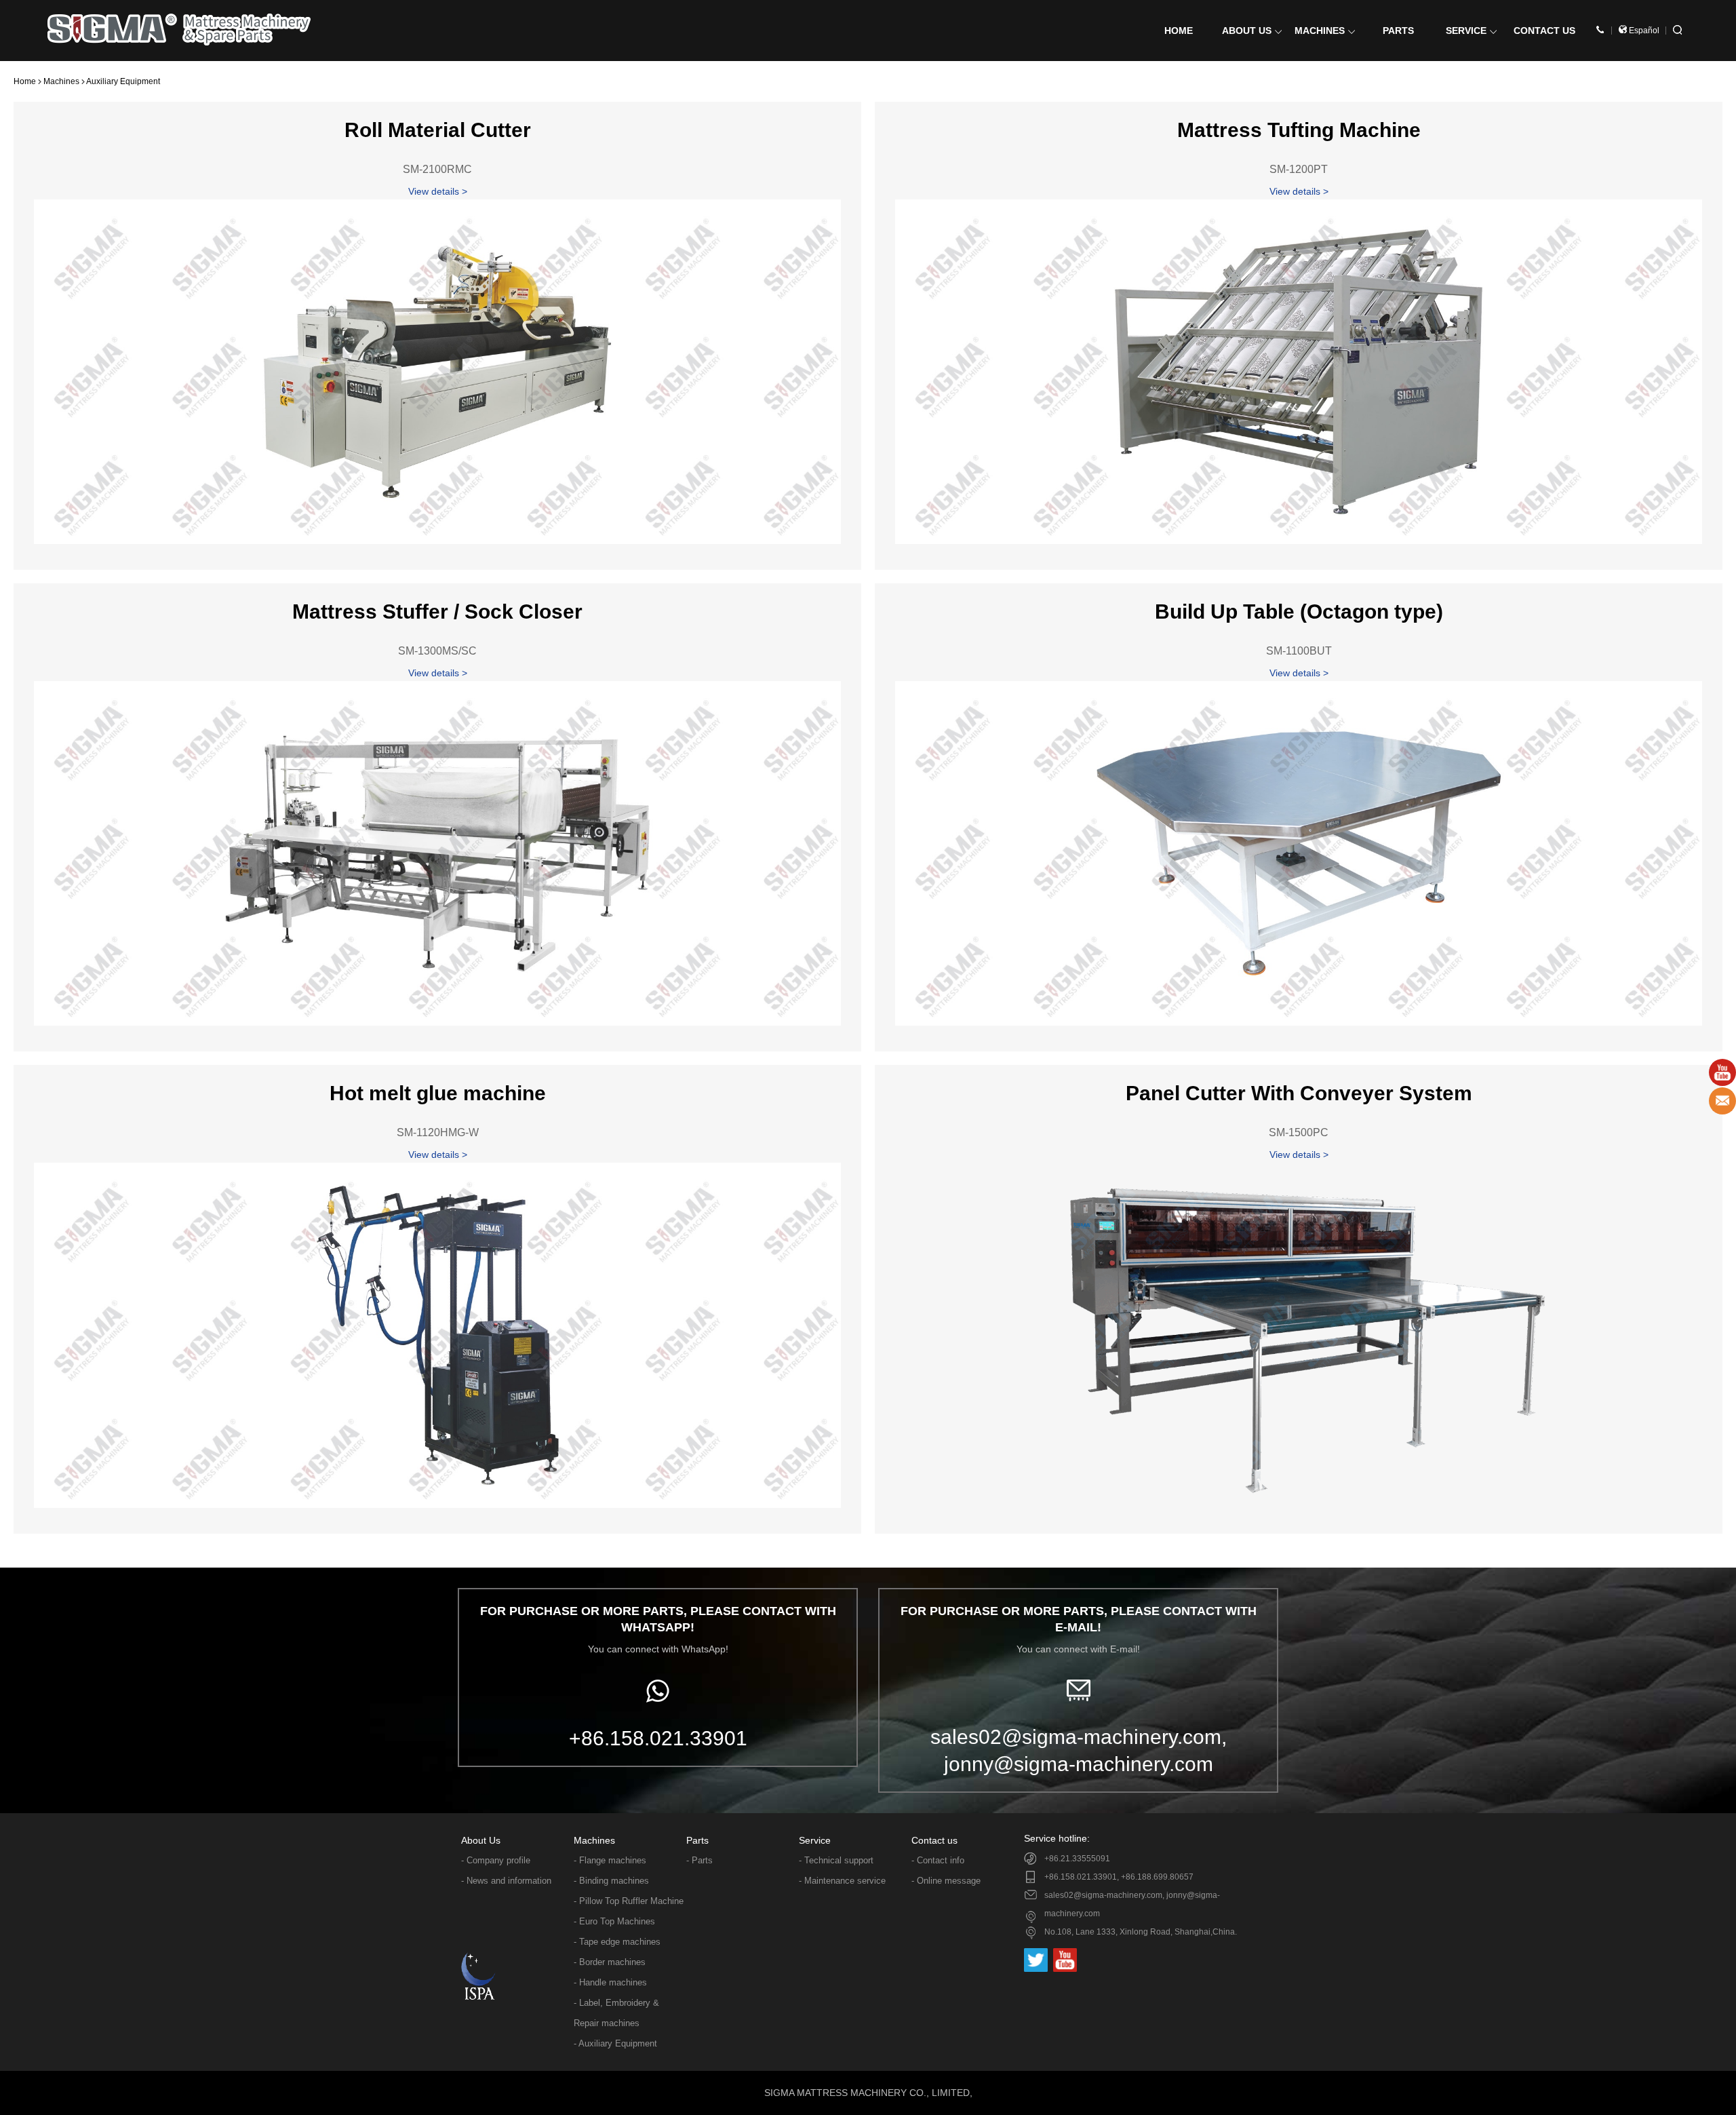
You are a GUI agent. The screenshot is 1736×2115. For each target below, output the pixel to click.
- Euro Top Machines (614, 1921)
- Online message (946, 1881)
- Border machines (610, 1962)
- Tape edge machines (617, 1942)
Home (25, 81)
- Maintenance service (842, 1881)
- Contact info (938, 1860)
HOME (1179, 31)
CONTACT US (1544, 31)
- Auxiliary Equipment (615, 2043)
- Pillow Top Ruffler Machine (629, 1901)
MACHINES (1320, 31)
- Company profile (496, 1860)
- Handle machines (610, 1982)
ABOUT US (1247, 31)
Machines (61, 81)
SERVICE (1466, 31)
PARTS (1398, 31)
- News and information (506, 1881)
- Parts (699, 1860)
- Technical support (836, 1860)
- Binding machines (611, 1881)
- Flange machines (610, 1860)
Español (1643, 31)
